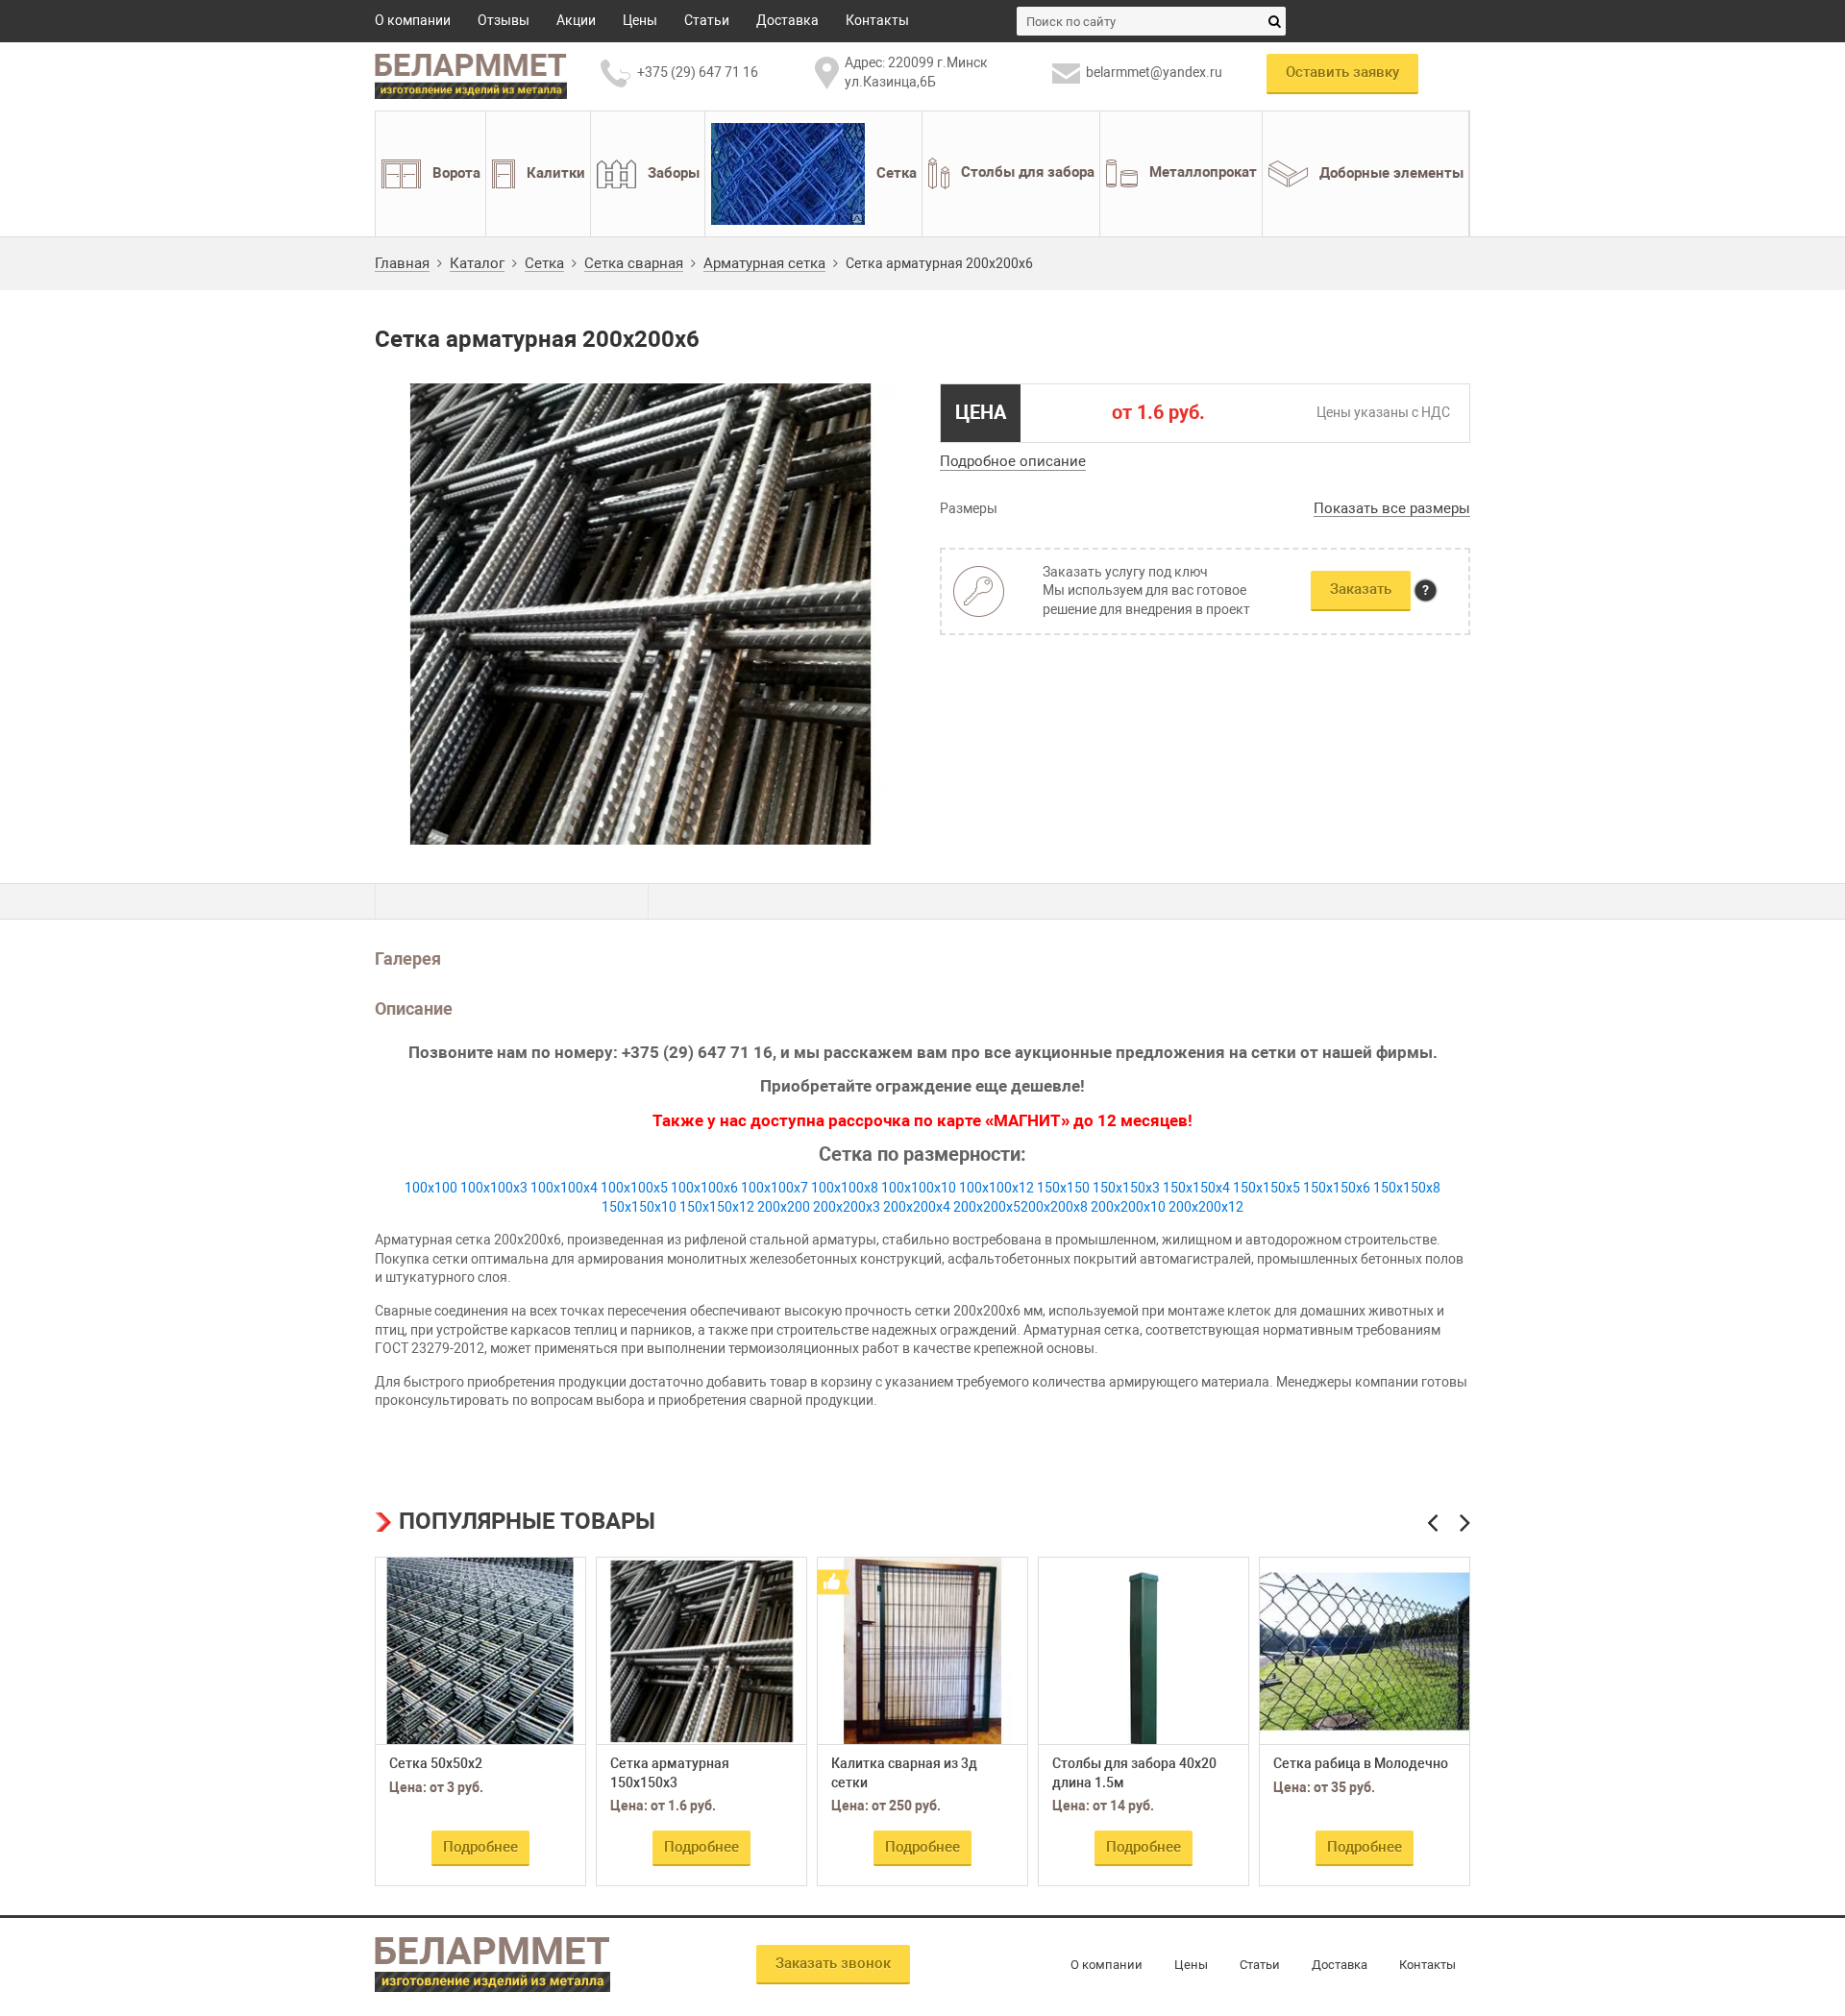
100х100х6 (704, 1188)
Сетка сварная (634, 264)
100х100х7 (775, 1188)
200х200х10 (1128, 1207)
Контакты (877, 20)
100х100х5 (634, 1188)
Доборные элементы (1391, 172)
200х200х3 (847, 1207)
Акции (576, 20)
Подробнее (480, 1847)
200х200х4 (917, 1207)
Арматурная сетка (764, 264)
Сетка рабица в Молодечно (1361, 1763)
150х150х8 (1407, 1188)
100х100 (431, 1188)
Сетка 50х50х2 (436, 1763)
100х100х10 (919, 1188)
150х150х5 (1267, 1188)
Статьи (707, 20)
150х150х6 (1337, 1188)
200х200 (784, 1207)
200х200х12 (1206, 1207)
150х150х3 (1126, 1188)
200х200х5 (987, 1207)
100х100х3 (494, 1188)
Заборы (674, 172)
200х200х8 (1054, 1207)
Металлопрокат (1203, 172)
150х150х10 (639, 1207)
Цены (640, 20)
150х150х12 (717, 1207)
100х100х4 (564, 1188)
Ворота (456, 172)
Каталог (477, 264)
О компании (413, 20)
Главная (402, 264)
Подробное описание (1013, 461)
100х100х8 (845, 1188)
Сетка (897, 172)
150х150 (1063, 1188)
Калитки (556, 172)
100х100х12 (996, 1188)
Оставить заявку (1342, 72)
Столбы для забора (1028, 172)
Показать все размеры (1392, 509)
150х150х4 (1196, 1188)
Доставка (787, 20)
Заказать (1361, 589)
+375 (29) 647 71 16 (698, 72)
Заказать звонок (833, 1963)
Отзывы (504, 20)
